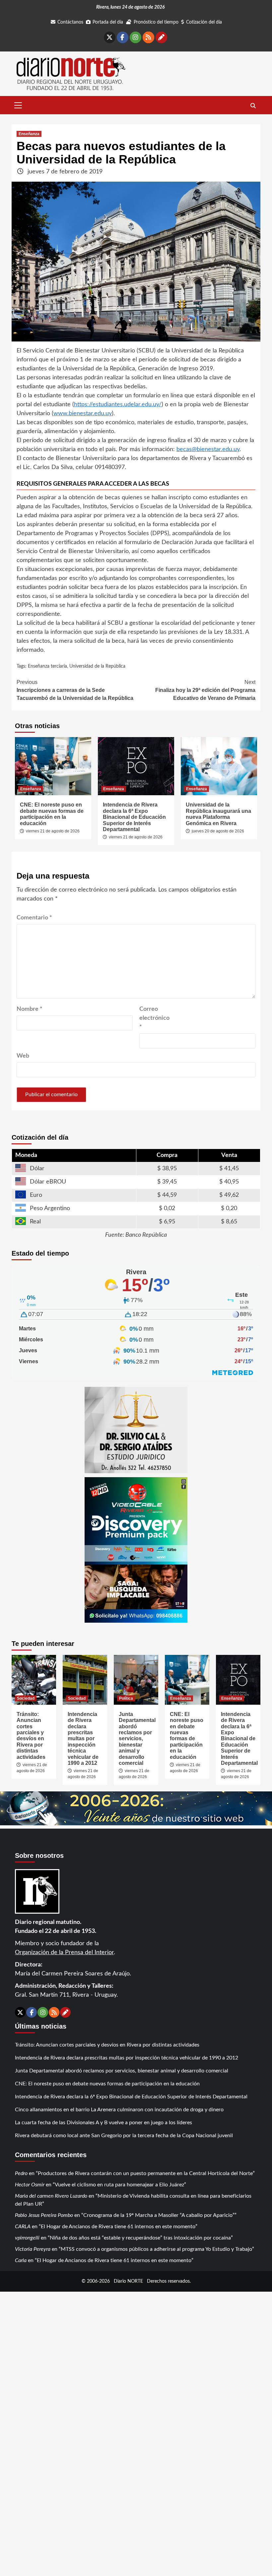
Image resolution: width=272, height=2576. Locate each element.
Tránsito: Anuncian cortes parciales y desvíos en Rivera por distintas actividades (31, 1736)
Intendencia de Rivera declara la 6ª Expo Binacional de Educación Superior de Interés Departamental (134, 817)
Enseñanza (29, 134)
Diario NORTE (128, 2281)
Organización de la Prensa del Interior (64, 1953)
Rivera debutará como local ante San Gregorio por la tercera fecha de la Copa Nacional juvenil (124, 2136)
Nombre (30, 1009)
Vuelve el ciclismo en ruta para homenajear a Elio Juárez (119, 2185)
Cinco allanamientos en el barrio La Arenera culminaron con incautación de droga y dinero (119, 2110)
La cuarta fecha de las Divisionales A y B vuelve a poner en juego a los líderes (103, 2123)
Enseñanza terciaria (47, 666)
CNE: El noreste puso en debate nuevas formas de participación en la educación (52, 814)
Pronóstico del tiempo (156, 22)
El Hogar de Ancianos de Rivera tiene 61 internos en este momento (118, 2227)
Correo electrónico (154, 1018)
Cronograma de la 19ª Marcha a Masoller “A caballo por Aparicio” (159, 2215)
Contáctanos (70, 22)
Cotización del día (204, 22)
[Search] (253, 106)
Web (23, 1056)
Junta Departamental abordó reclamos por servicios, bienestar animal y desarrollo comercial (137, 1739)
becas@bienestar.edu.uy (208, 449)
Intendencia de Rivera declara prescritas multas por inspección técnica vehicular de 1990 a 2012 (83, 1739)
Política (126, 1698)
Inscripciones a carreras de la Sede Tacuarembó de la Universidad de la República (75, 690)
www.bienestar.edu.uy (83, 414)
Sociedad (26, 1698)
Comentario (34, 918)
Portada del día (108, 22)
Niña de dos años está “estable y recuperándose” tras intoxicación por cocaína (140, 2238)
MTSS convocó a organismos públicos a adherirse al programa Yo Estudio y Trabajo (156, 2249)
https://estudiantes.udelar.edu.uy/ (118, 405)
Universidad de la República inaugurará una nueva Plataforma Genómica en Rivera (218, 814)
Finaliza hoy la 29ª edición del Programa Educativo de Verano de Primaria (205, 690)
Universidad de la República (97, 666)
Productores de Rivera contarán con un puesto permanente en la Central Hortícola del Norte (145, 2173)
